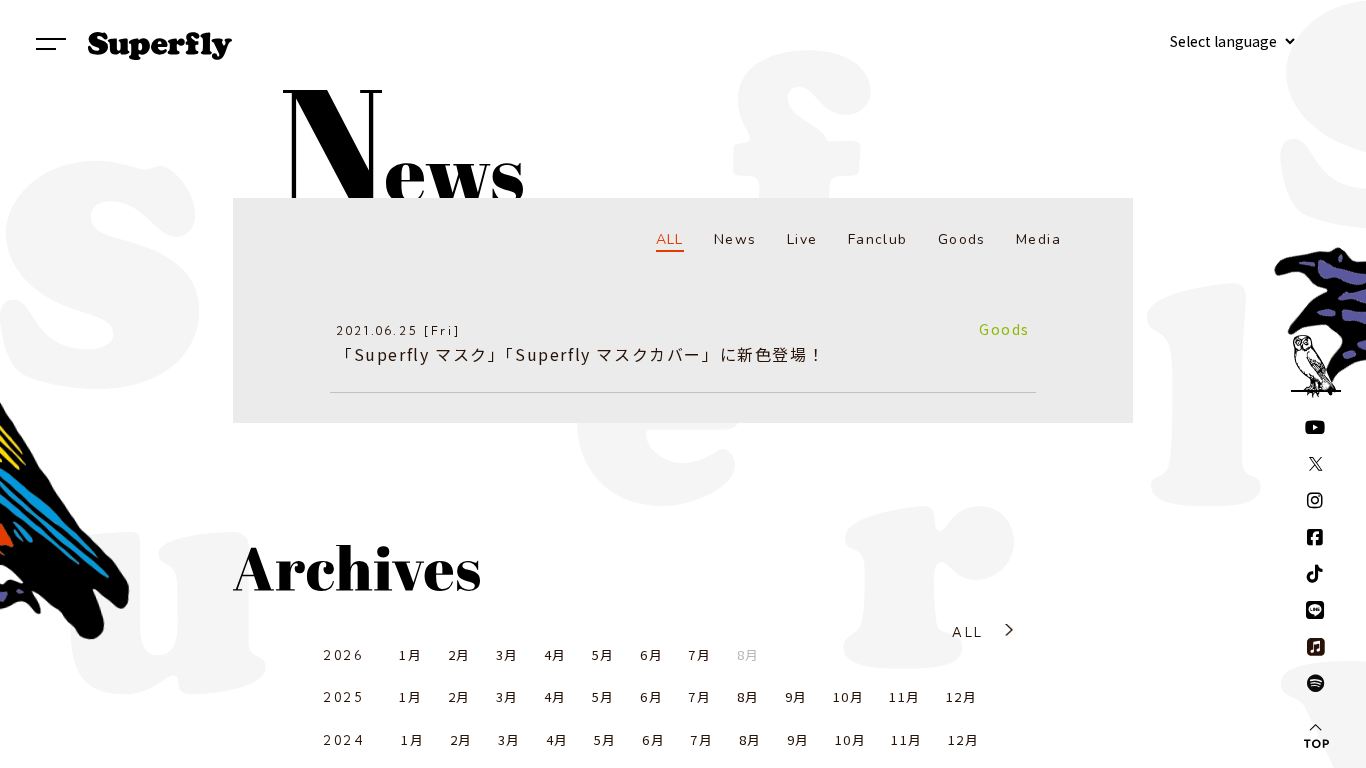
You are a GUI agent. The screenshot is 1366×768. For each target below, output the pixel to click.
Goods (962, 239)
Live (802, 239)
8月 (748, 696)
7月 (699, 654)
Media (1038, 239)
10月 (848, 696)
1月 (410, 654)
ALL (670, 239)
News (735, 239)
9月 (796, 696)
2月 (459, 654)
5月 (603, 654)
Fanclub (878, 239)
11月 (904, 696)
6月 (651, 654)
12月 (961, 696)
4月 (555, 654)
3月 (507, 654)
